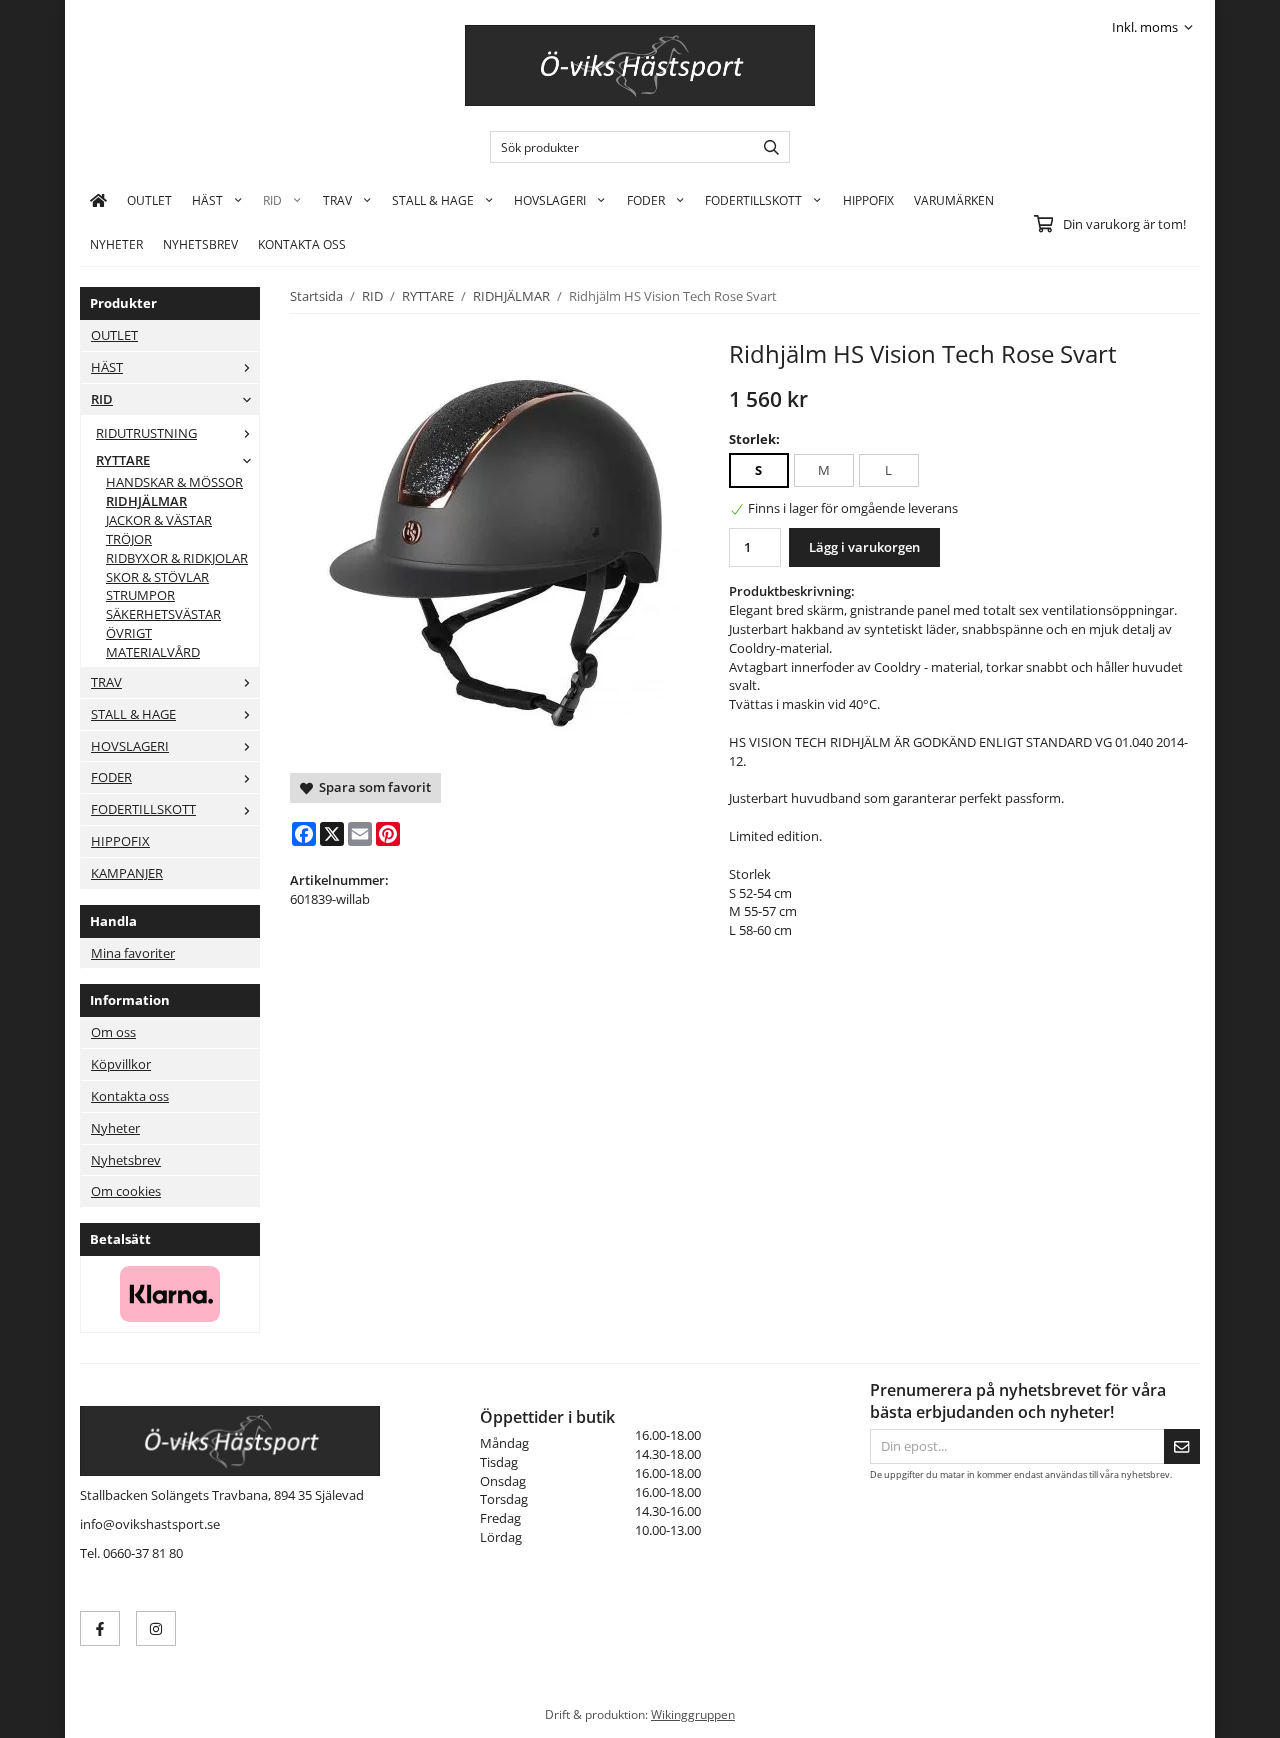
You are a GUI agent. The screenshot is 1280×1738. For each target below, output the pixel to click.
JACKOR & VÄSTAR (159, 520)
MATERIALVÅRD (153, 652)
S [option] (758, 470)
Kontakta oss (130, 1096)
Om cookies (126, 1191)
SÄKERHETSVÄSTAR (163, 614)
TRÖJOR (129, 539)
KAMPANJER (127, 873)
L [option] (888, 470)
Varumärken (954, 200)
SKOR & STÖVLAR (157, 577)
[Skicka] (1182, 1446)
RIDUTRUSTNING (146, 433)
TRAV (337, 200)
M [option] (824, 470)
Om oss (113, 1032)
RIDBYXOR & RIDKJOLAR (177, 558)
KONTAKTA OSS (302, 244)
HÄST (207, 200)
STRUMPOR (140, 595)
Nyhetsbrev (200, 244)
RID (272, 200)
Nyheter (116, 244)
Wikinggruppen (693, 1714)
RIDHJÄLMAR (146, 501)
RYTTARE (123, 460)
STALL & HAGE (433, 200)
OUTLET (149, 200)
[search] (766, 147)
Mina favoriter (133, 953)
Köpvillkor (121, 1064)
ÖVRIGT (129, 633)
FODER (646, 200)
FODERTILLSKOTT (753, 200)
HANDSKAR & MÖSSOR (174, 482)
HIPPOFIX (868, 200)
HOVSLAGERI (550, 200)
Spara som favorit (372, 787)
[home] (98, 200)
